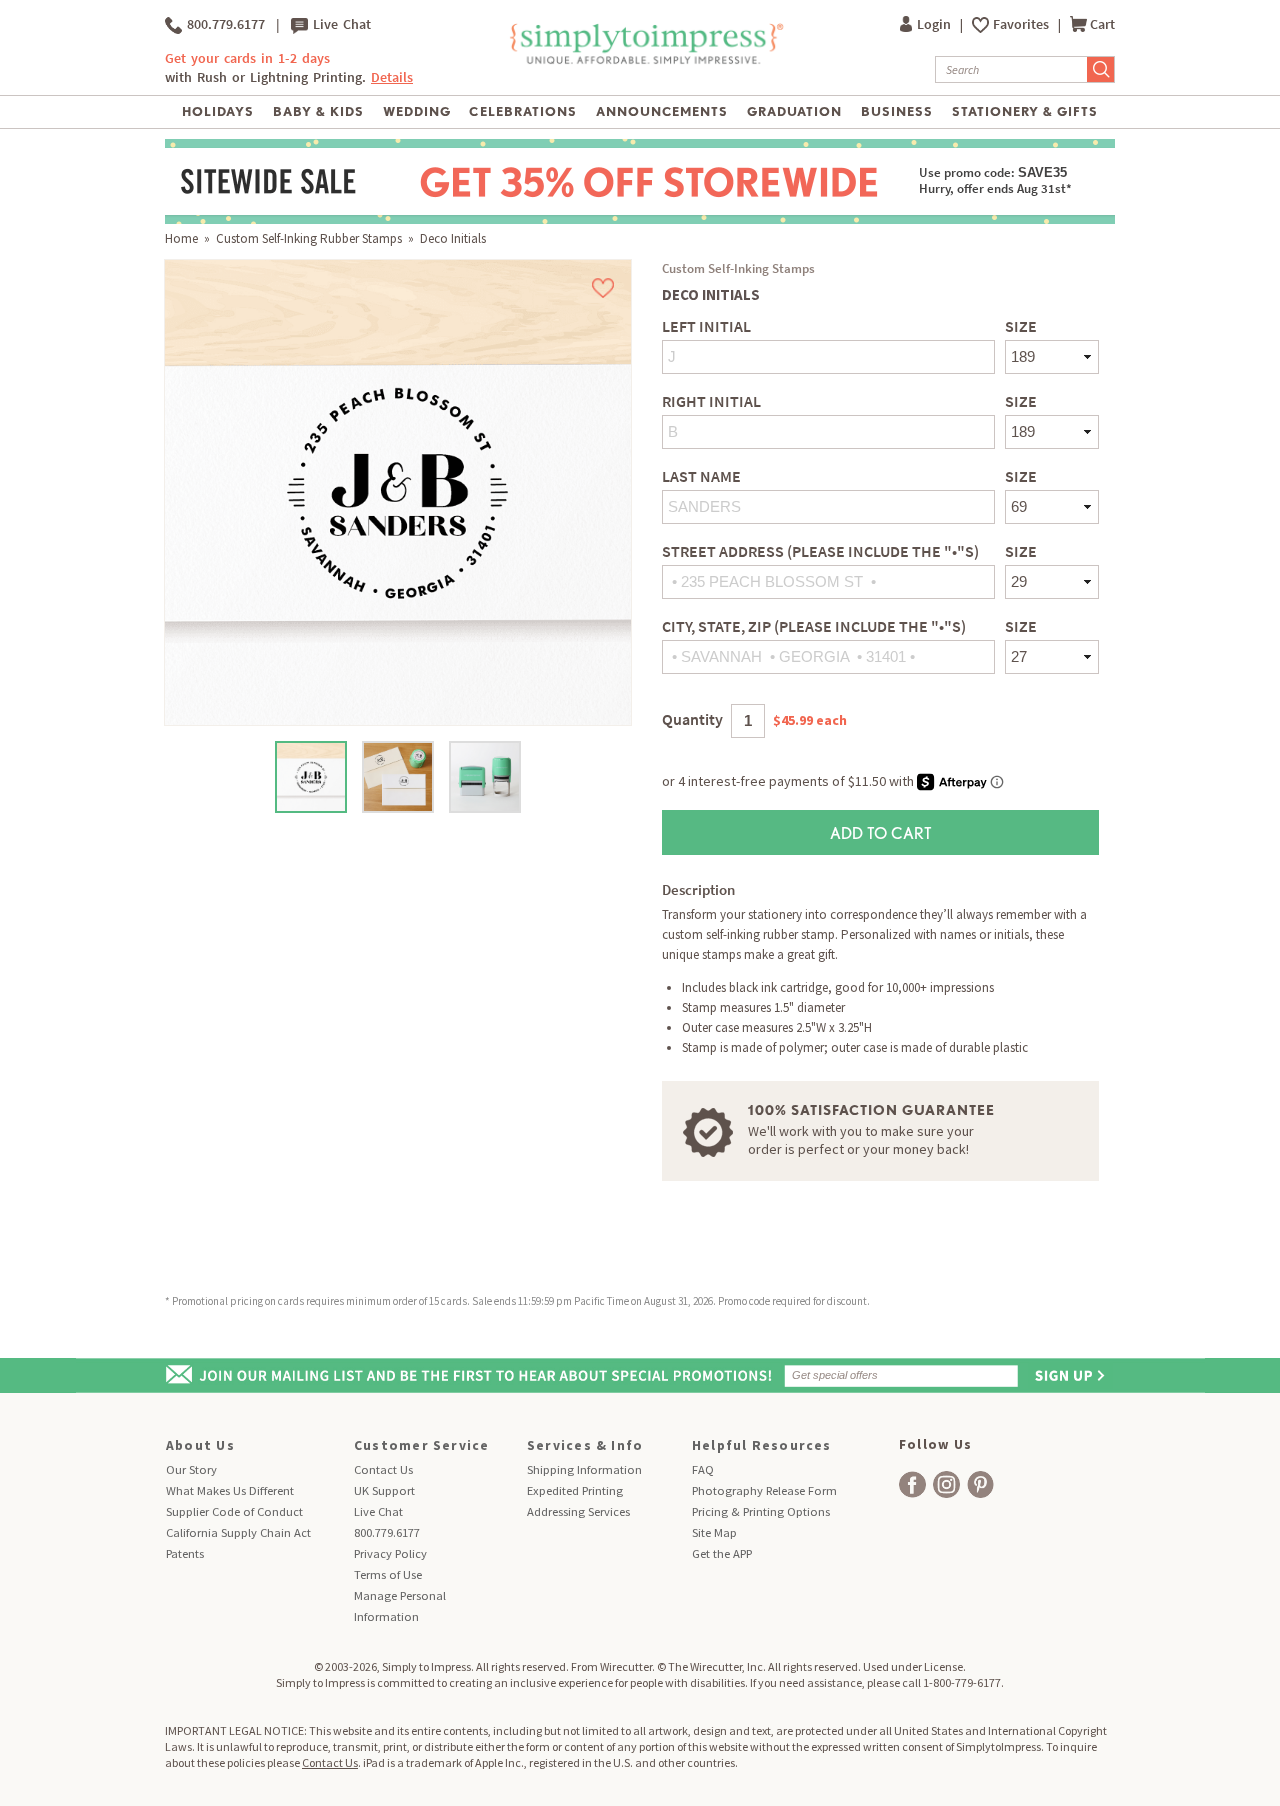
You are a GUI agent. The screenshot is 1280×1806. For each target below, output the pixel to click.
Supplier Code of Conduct (234, 1511)
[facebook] (912, 1484)
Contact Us (383, 1469)
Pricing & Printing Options (761, 1511)
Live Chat (339, 24)
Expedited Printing (575, 1490)
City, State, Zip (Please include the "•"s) (814, 626)
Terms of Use (388, 1574)
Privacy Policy (390, 1553)
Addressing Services (578, 1511)
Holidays (218, 111)
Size (1021, 326)
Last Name (701, 476)
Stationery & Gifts (1025, 111)
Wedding (417, 111)
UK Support (384, 1490)
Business (897, 111)
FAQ (703, 1469)
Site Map (714, 1532)
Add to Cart (881, 832)
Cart (1102, 24)
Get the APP (722, 1553)
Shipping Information (584, 1469)
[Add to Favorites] (603, 288)
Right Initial (711, 401)
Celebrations (522, 111)
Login (935, 24)
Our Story (191, 1469)
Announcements (662, 111)
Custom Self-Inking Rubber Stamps (309, 238)
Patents (185, 1553)
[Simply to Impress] (644, 60)
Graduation (794, 111)
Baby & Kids (318, 111)
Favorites (1022, 24)
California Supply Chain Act (238, 1532)
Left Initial (706, 326)
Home (181, 238)
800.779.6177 (223, 24)
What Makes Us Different (230, 1490)
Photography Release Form (764, 1490)
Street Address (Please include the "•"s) (820, 551)
